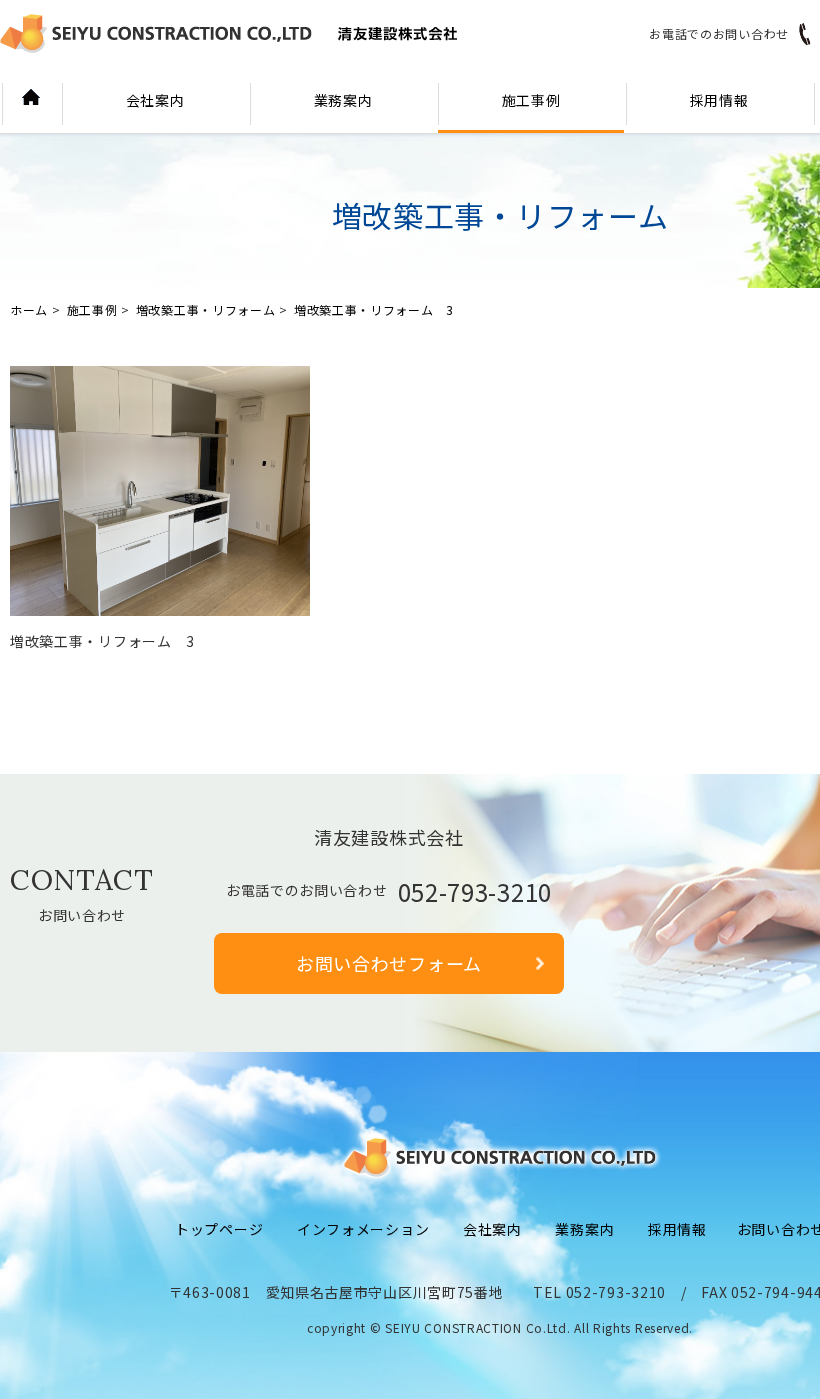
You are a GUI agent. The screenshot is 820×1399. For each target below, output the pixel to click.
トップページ (219, 1229)
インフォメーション (363, 1229)
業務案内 (343, 100)
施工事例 (531, 100)
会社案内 (155, 100)
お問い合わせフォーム (389, 963)
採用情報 (719, 100)
